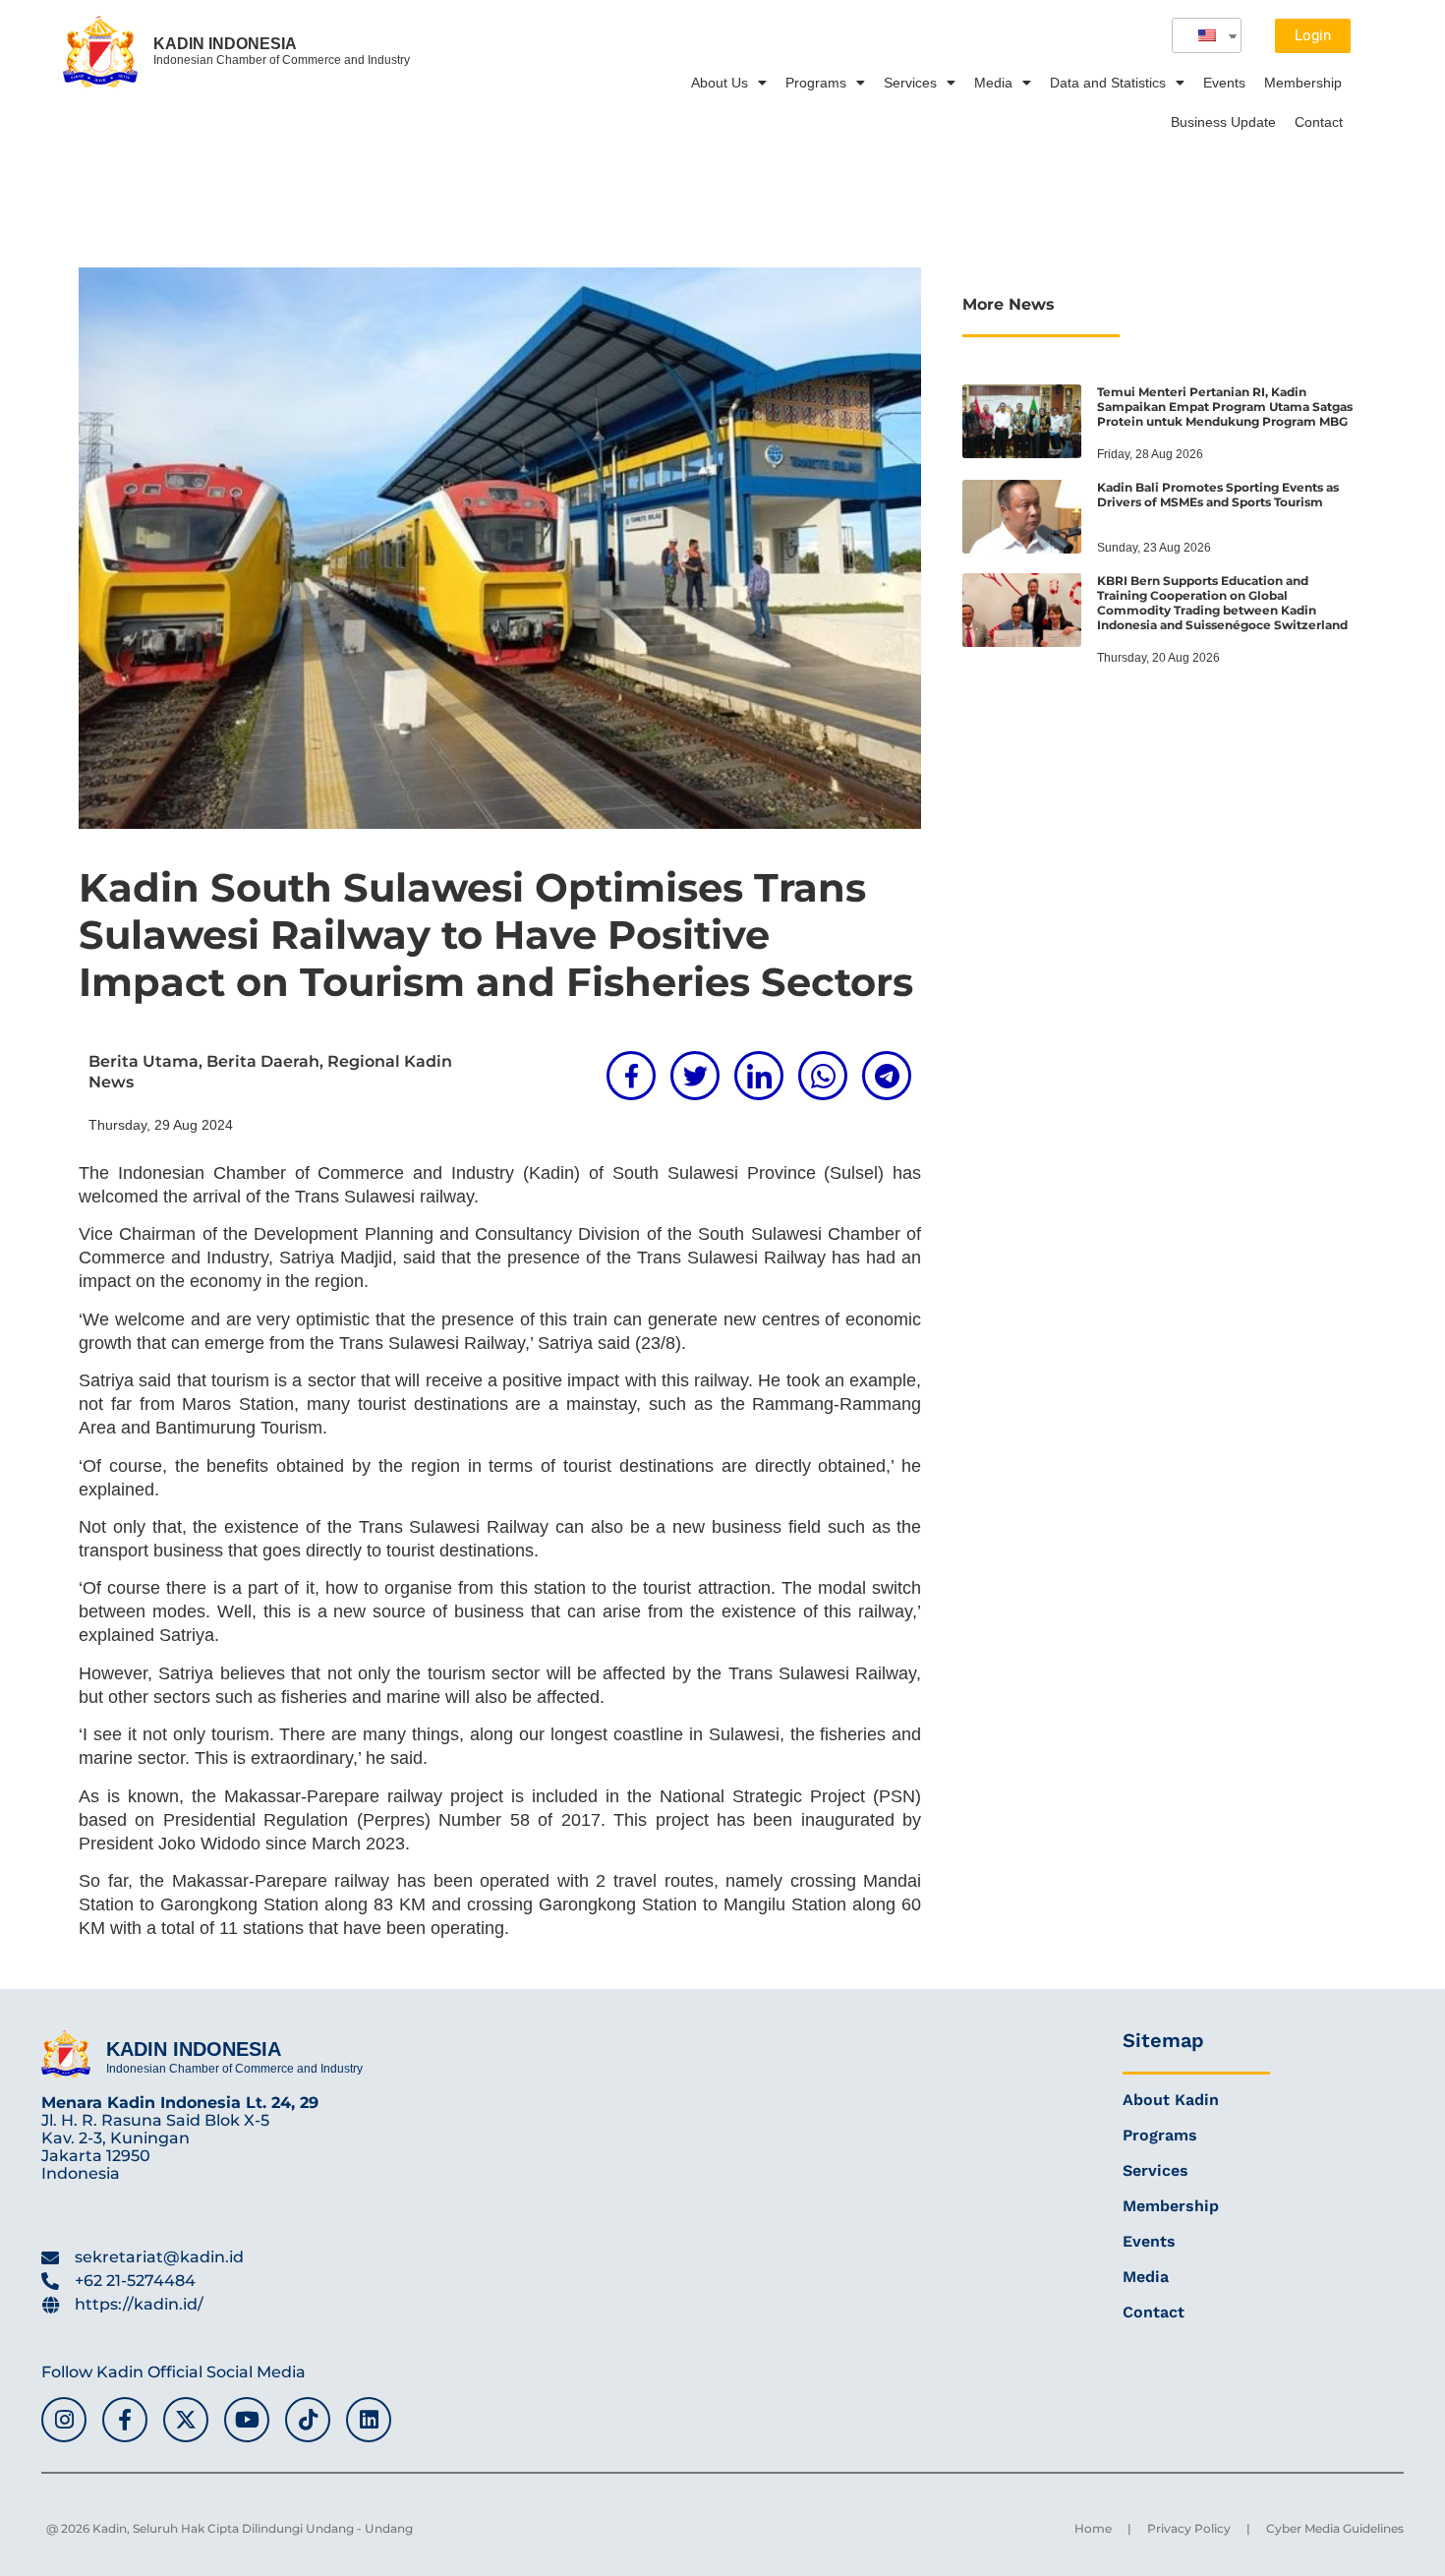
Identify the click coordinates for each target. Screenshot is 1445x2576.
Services (910, 83)
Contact (1319, 122)
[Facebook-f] (125, 2420)
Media (993, 83)
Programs (816, 83)
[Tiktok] (308, 2420)
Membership (1303, 83)
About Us (720, 83)
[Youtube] (247, 2420)
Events (1224, 83)
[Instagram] (64, 2420)
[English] (1199, 35)
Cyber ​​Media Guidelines (1335, 2528)
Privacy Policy (1189, 2528)
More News (1009, 304)
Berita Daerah (263, 1061)
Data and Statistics (1108, 83)
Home (1093, 2528)
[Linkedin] (369, 2420)
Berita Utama (144, 1061)
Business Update (1223, 122)
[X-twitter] (186, 2420)
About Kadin (1171, 2100)
